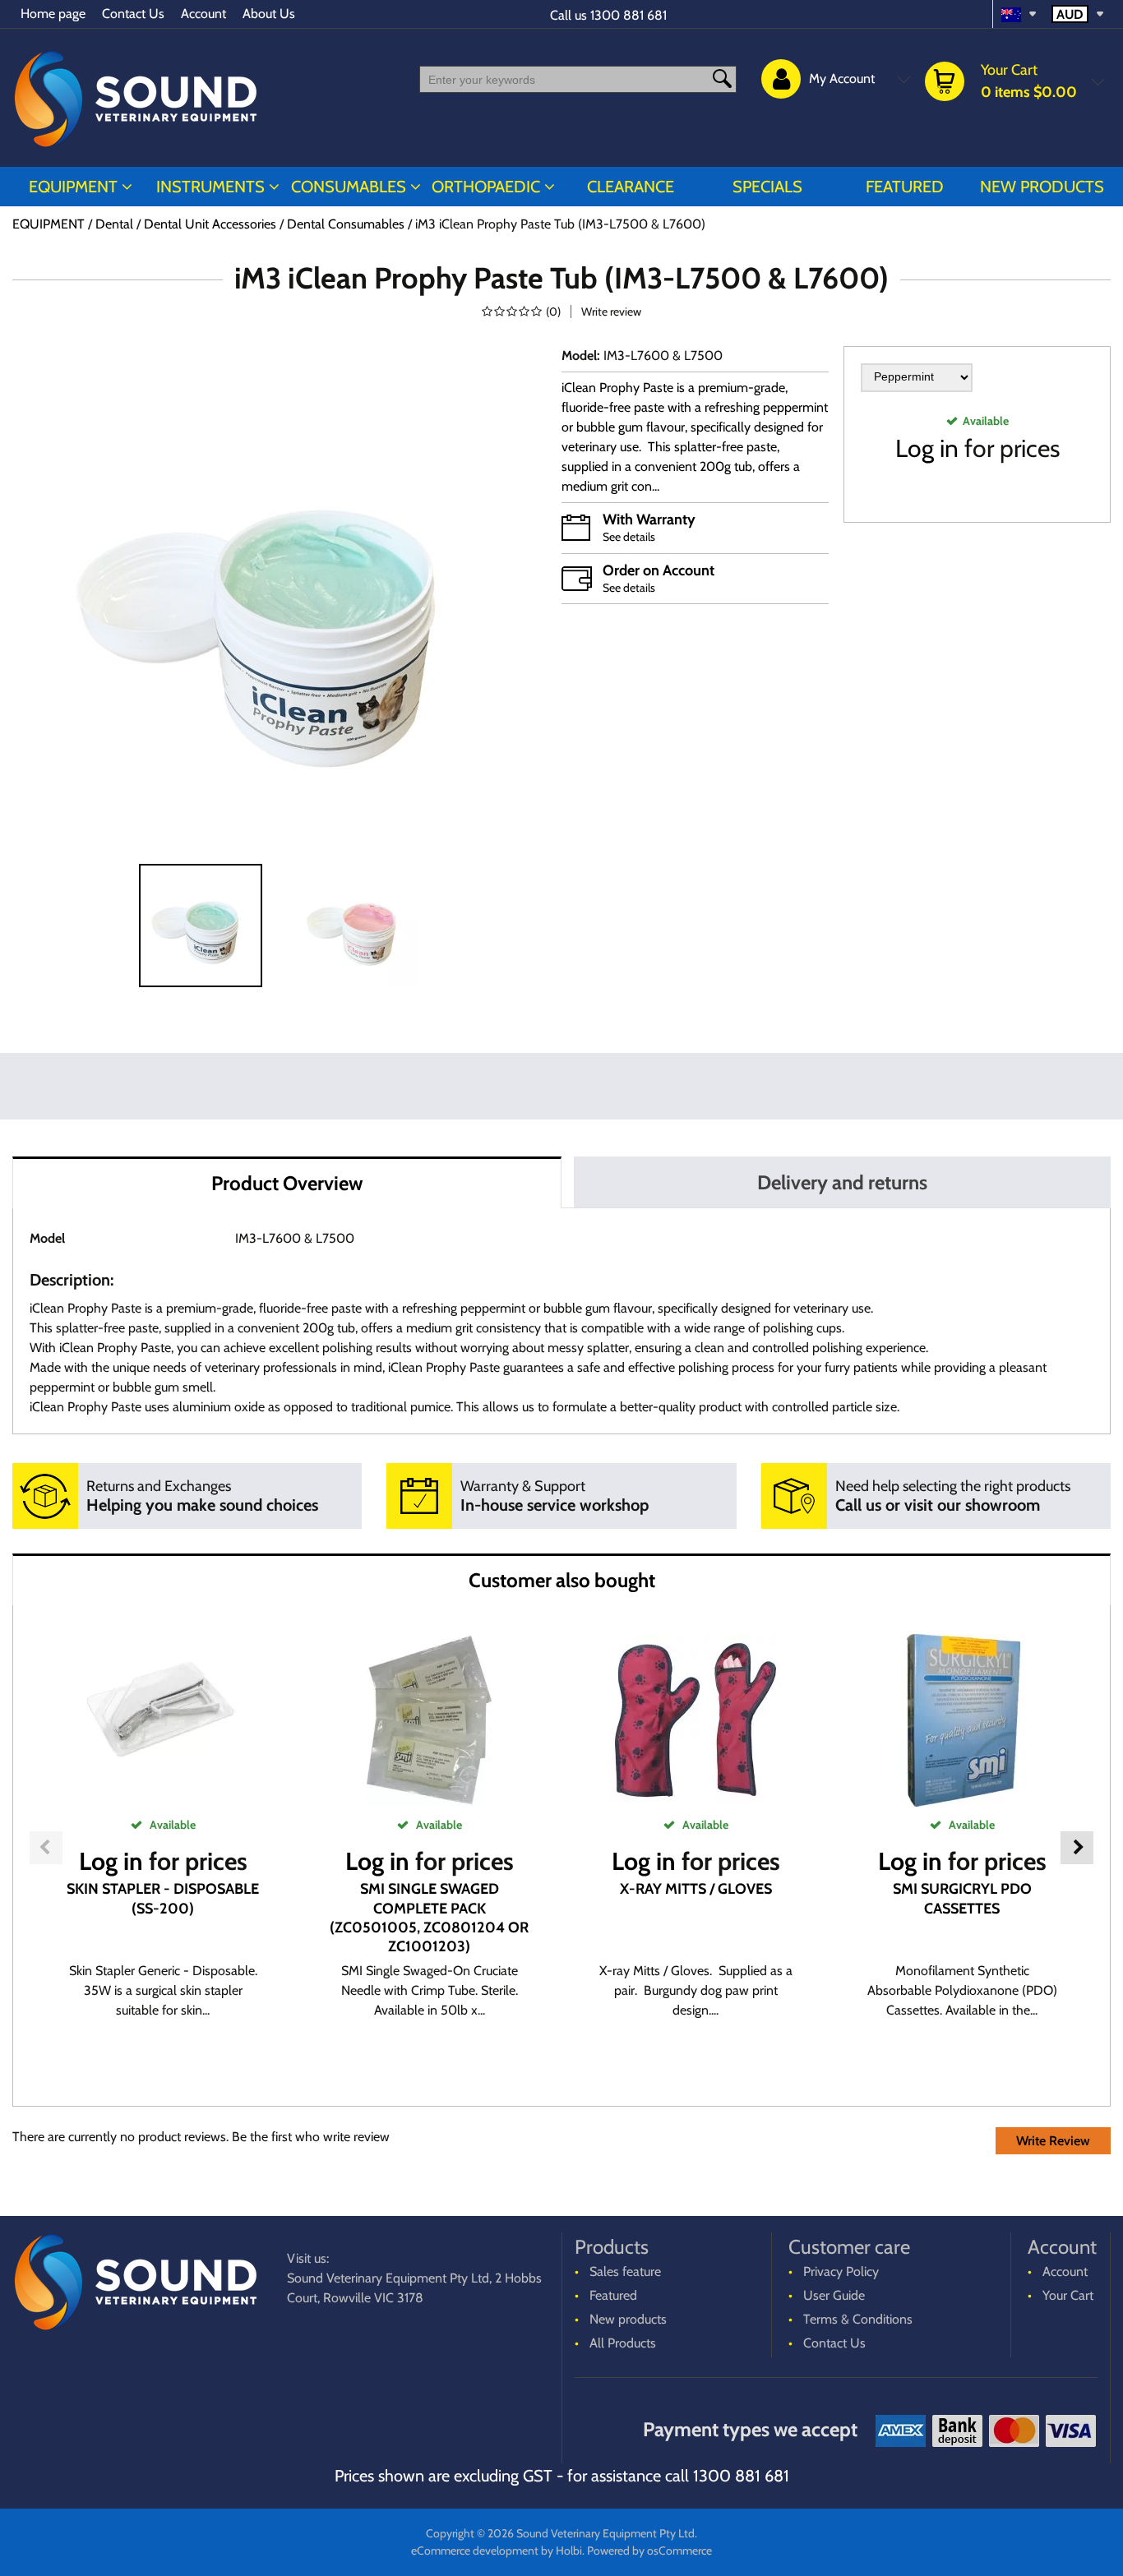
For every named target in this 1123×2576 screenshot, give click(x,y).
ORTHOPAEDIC (486, 187)
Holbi (569, 2551)
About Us (269, 14)
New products (1042, 187)
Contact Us (133, 14)
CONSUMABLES (349, 187)
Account (203, 14)
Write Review (1053, 2141)
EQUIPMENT (73, 187)
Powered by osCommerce (649, 2551)
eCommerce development (475, 2551)
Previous (46, 1848)
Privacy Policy (841, 2271)
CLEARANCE (631, 187)
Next (1077, 1848)
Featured (905, 187)
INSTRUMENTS (210, 187)
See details (629, 537)
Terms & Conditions (858, 2319)
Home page (53, 14)
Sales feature (625, 2271)
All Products (623, 2343)
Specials (767, 187)
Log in (927, 448)
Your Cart (1068, 2295)
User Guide (834, 2295)
